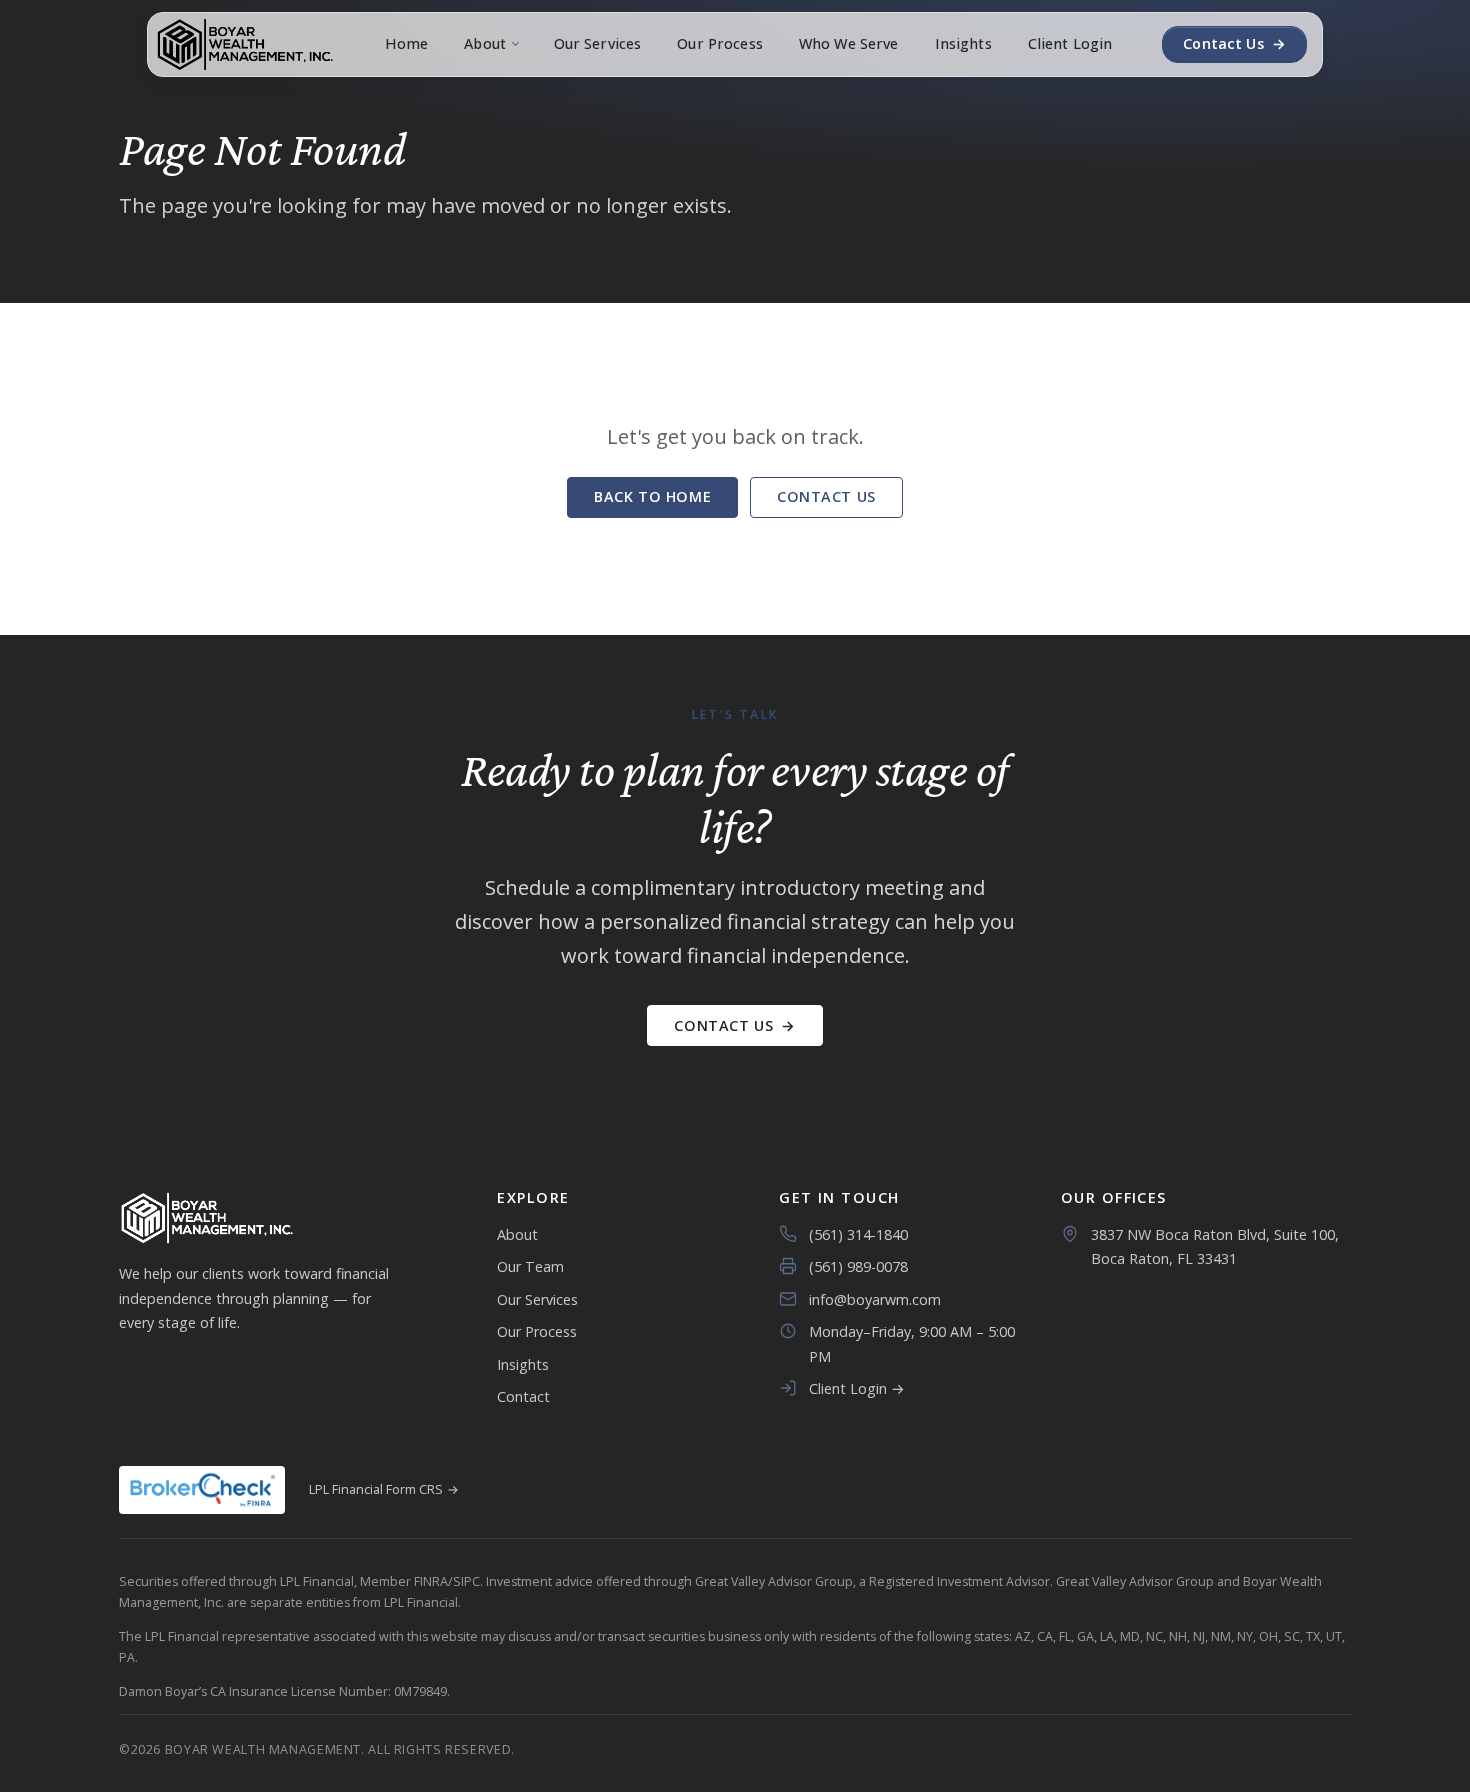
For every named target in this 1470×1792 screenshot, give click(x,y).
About (485, 43)
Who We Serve (849, 43)
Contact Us (1234, 43)
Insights (963, 43)
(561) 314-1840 (858, 1234)
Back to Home (652, 496)
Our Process (720, 43)
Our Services (598, 43)
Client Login (1070, 43)
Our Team (530, 1266)
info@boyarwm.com (875, 1299)
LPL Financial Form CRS (384, 1489)
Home (407, 43)
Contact (523, 1396)
